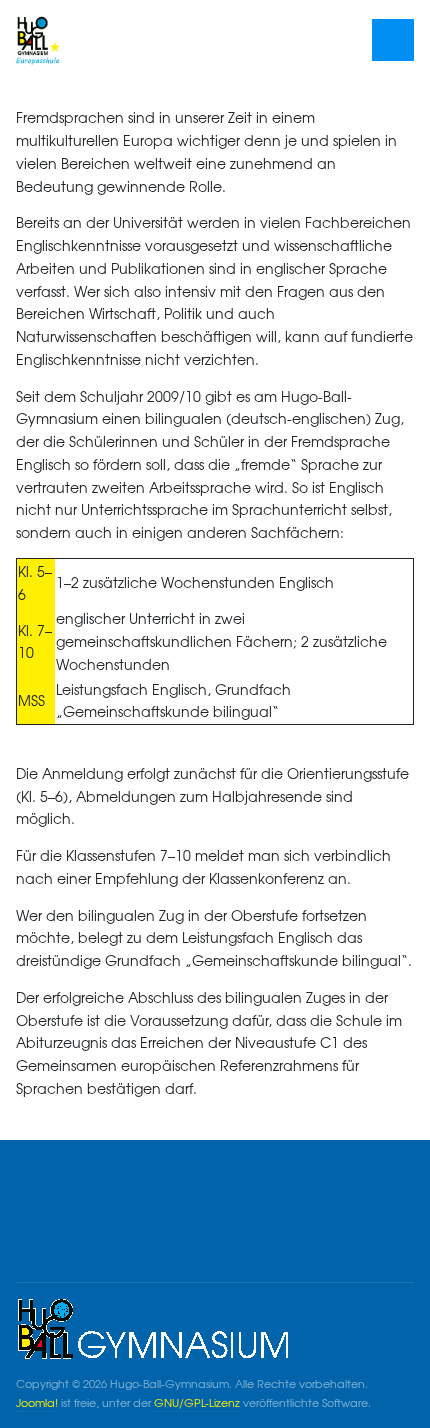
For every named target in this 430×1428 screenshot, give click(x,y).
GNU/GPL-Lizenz (197, 1402)
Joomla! (37, 1402)
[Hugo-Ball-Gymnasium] (101, 40)
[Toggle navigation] (393, 40)
